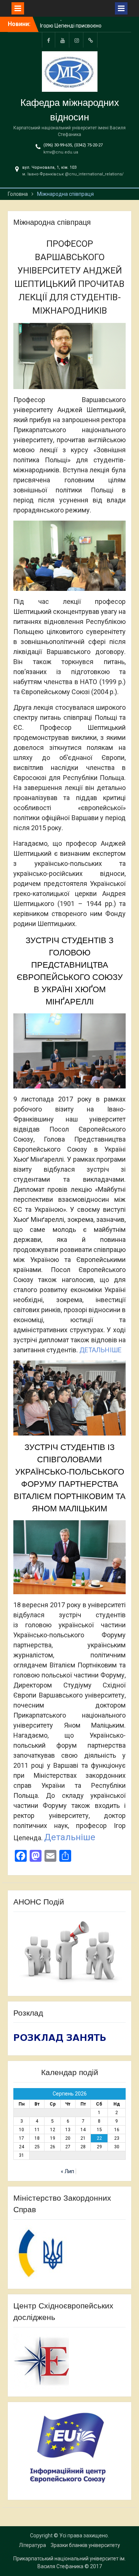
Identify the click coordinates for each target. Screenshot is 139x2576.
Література (32, 2545)
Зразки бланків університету (85, 2545)
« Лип (67, 2171)
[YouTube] (63, 40)
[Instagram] (77, 40)
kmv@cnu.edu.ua (61, 152)
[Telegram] (91, 40)
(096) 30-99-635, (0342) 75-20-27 (73, 145)
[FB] (49, 40)
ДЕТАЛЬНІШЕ (100, 1350)
